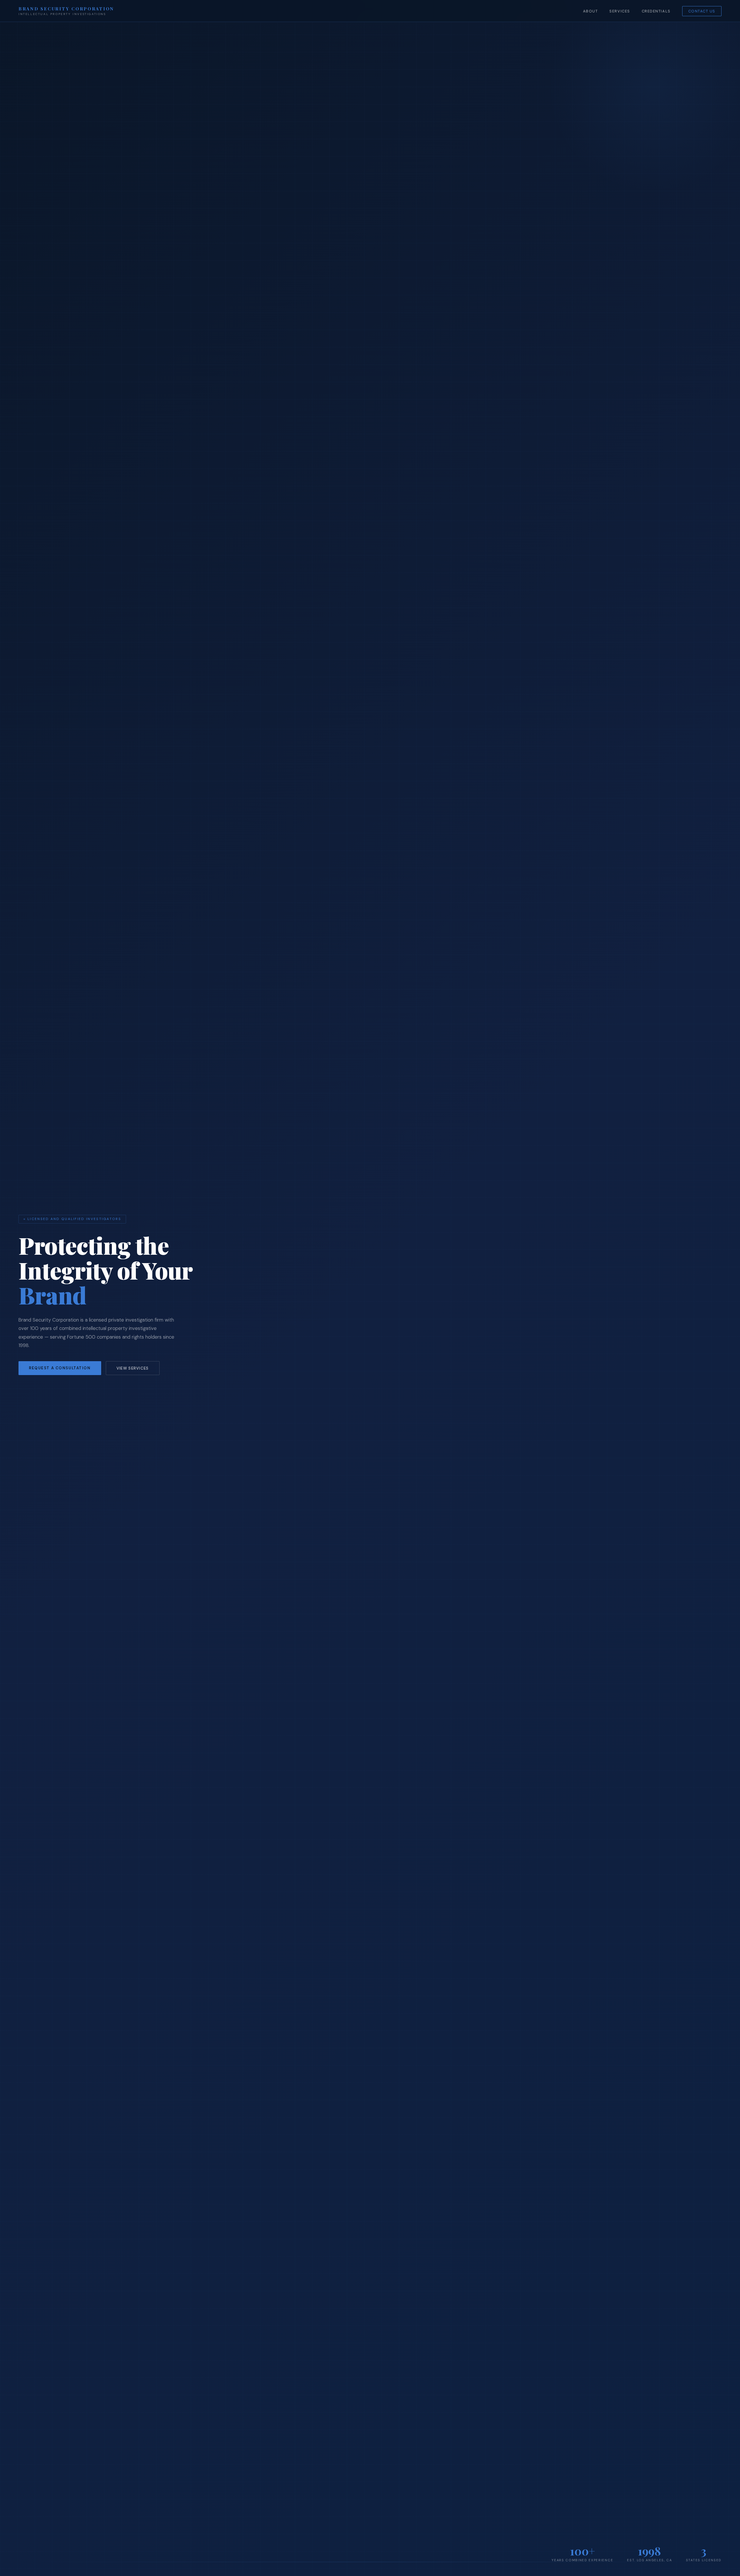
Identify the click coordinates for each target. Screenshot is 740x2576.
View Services (133, 1368)
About (591, 11)
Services (620, 11)
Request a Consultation (60, 1368)
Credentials (656, 11)
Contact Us (702, 11)
